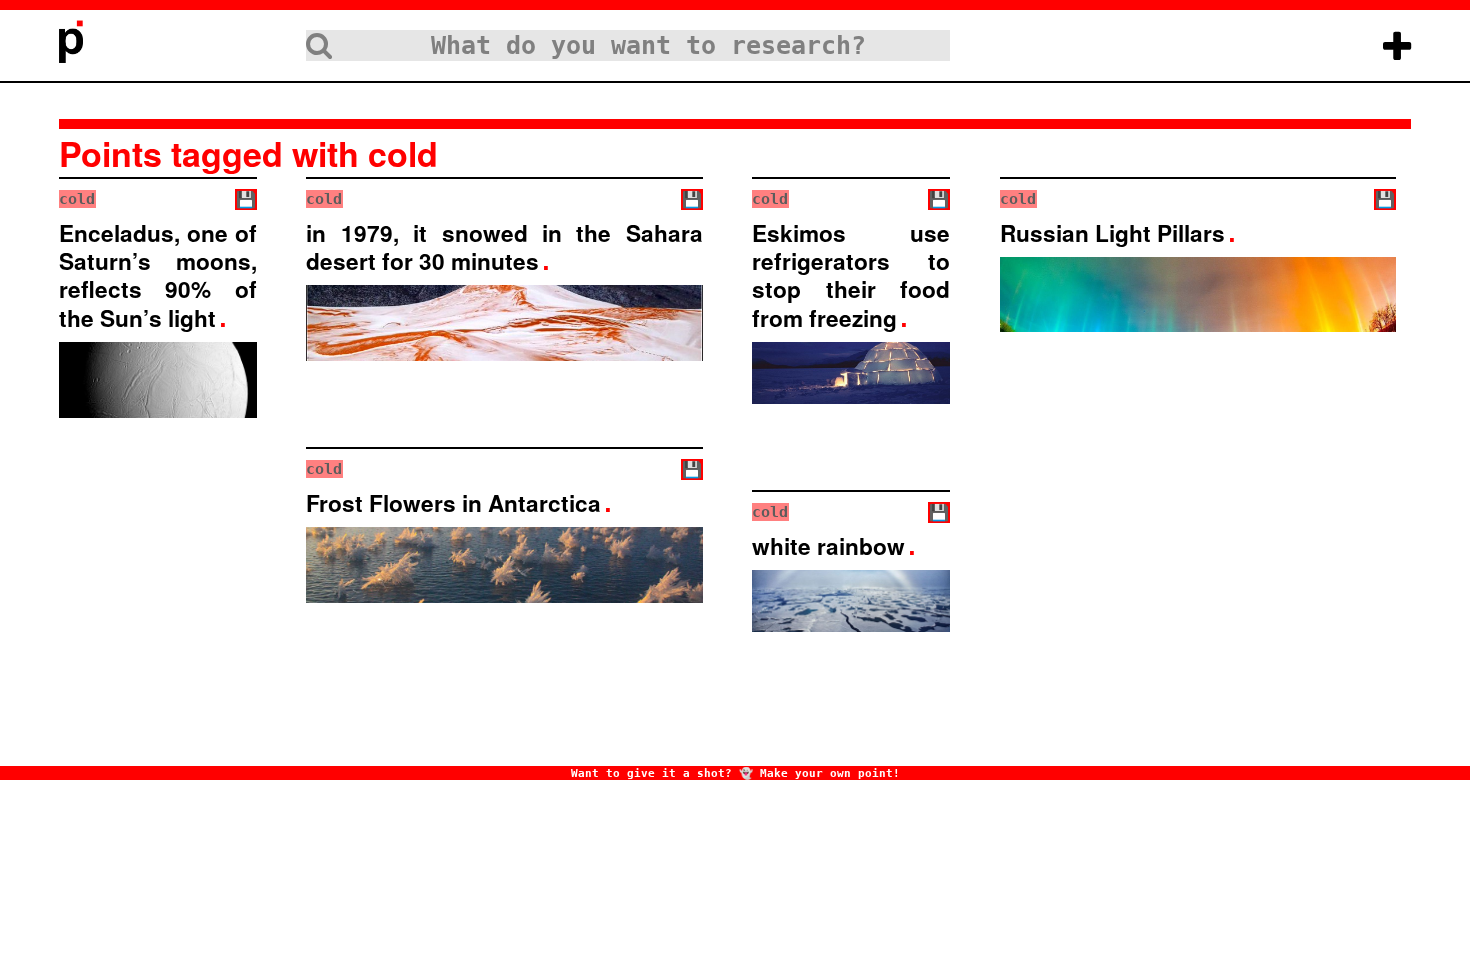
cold (77, 199)
